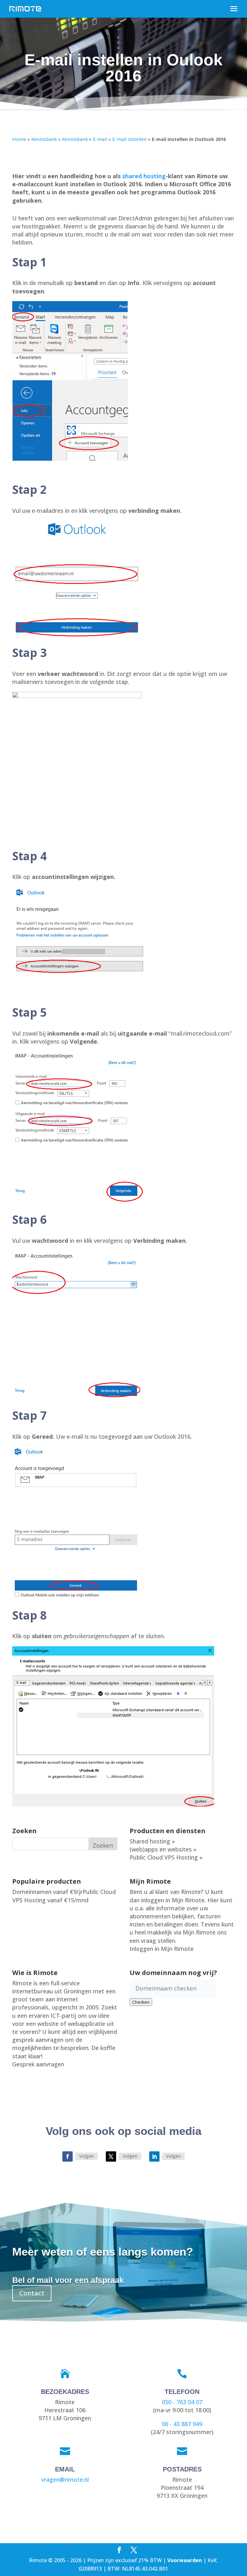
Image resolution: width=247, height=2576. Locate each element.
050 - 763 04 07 (182, 2402)
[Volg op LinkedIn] (154, 2156)
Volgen (87, 2156)
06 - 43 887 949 (182, 2424)
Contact (32, 2293)
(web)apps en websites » (163, 1849)
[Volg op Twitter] (111, 2156)
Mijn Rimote (188, 1900)
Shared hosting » (152, 1841)
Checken (141, 2002)
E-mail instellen (129, 139)
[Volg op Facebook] (68, 2156)
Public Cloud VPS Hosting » (166, 1857)
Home (19, 139)
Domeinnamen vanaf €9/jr (47, 1892)
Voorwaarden (185, 2560)
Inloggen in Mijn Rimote (162, 1949)
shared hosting (144, 176)
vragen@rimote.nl (65, 2479)
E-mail (100, 139)
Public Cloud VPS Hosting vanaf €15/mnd (64, 1896)
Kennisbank (44, 139)
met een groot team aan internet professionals (64, 1999)
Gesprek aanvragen (38, 2064)
